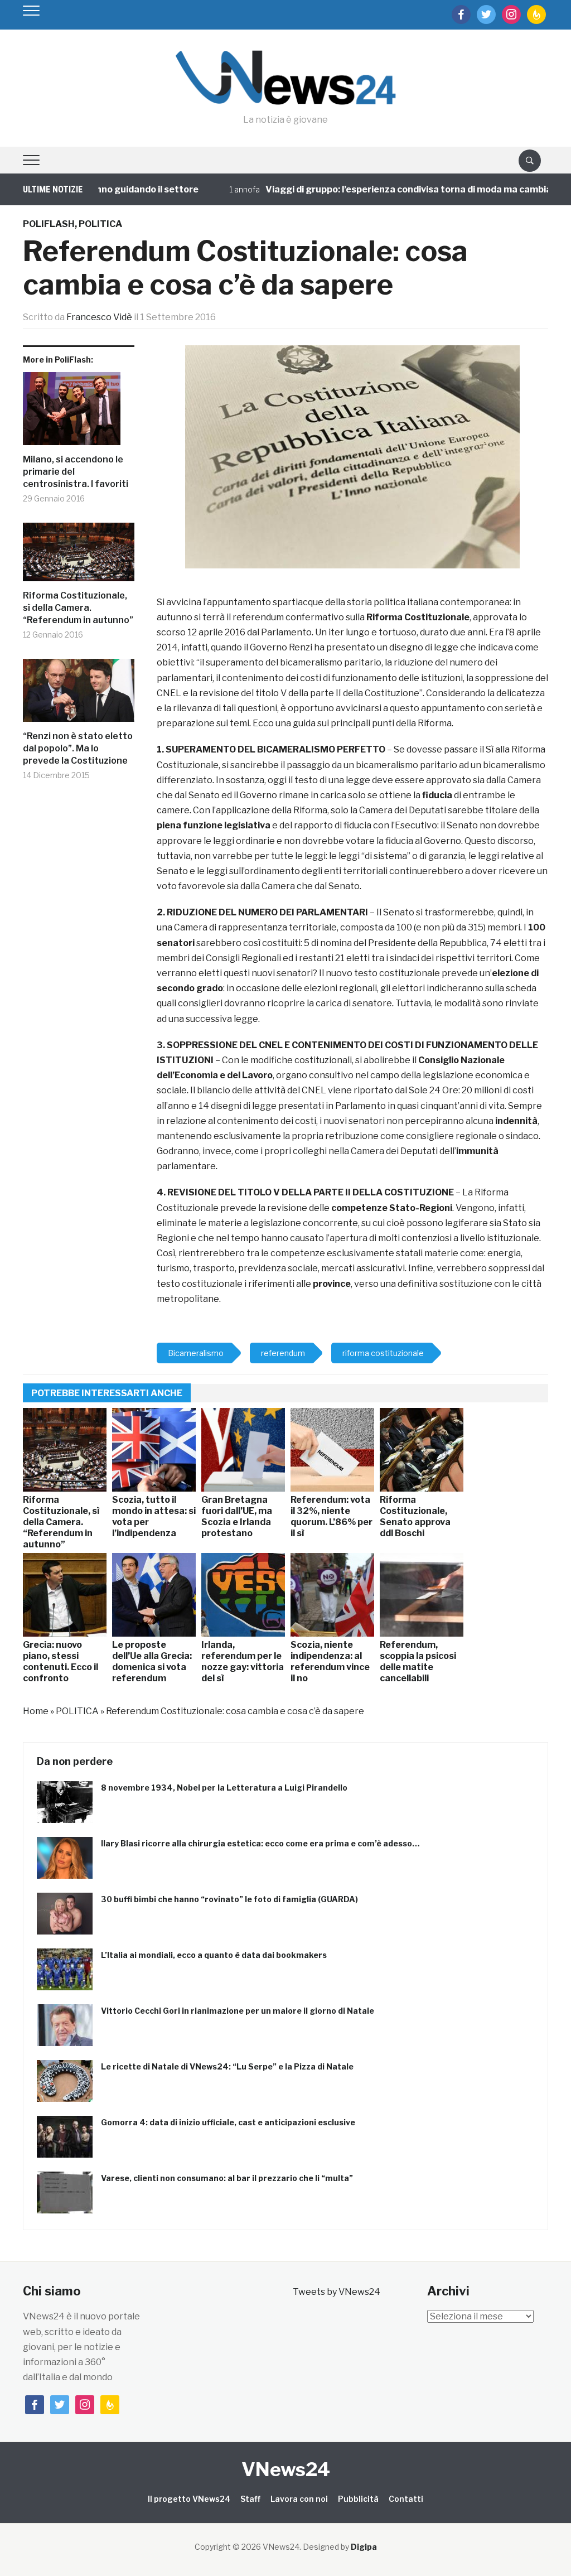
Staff (250, 2499)
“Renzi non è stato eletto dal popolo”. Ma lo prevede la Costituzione (78, 749)
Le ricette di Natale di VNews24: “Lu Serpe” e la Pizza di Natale (227, 2066)
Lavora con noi (299, 2499)
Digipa (364, 2547)
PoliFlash (49, 224)
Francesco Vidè (99, 317)
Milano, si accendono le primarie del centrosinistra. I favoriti (76, 472)
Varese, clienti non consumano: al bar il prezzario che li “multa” (227, 2178)
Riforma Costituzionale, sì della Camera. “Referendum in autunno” (78, 608)
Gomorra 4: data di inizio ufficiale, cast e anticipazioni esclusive (228, 2122)
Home (36, 1711)
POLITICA (100, 224)
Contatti (406, 2499)
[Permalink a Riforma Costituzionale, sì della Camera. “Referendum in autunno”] (79, 556)
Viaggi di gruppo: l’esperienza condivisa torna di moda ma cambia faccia (386, 189)
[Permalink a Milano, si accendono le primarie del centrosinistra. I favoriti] (79, 413)
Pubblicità (358, 2499)
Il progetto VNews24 (189, 2499)
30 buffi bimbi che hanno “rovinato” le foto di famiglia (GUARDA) (229, 1899)
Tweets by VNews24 (337, 2292)
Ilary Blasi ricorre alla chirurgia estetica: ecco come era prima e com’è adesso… (260, 1843)
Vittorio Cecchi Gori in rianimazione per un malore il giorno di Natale (238, 2011)
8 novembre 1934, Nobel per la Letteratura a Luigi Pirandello (224, 1788)
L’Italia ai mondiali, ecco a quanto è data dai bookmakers (214, 1955)
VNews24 (286, 2469)
